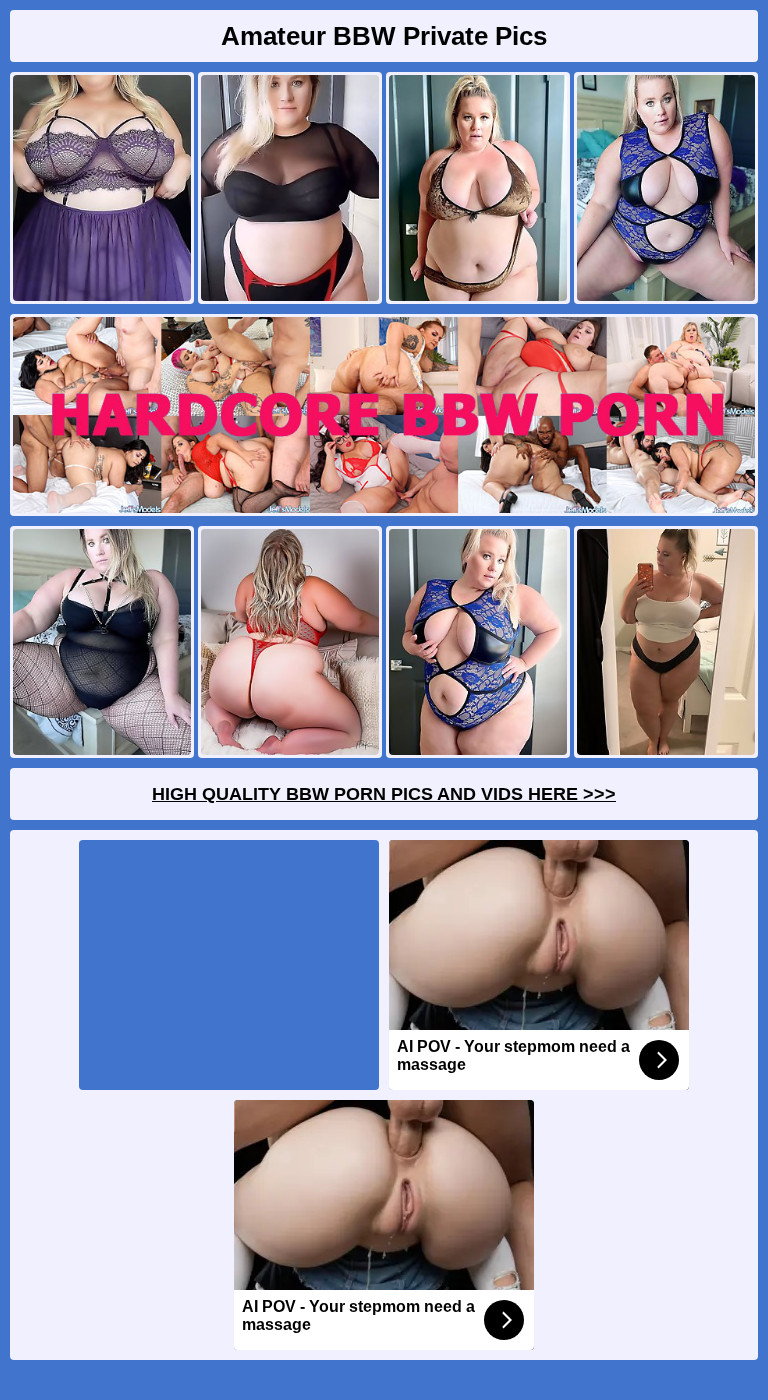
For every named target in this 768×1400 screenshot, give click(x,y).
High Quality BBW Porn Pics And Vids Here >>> (384, 794)
